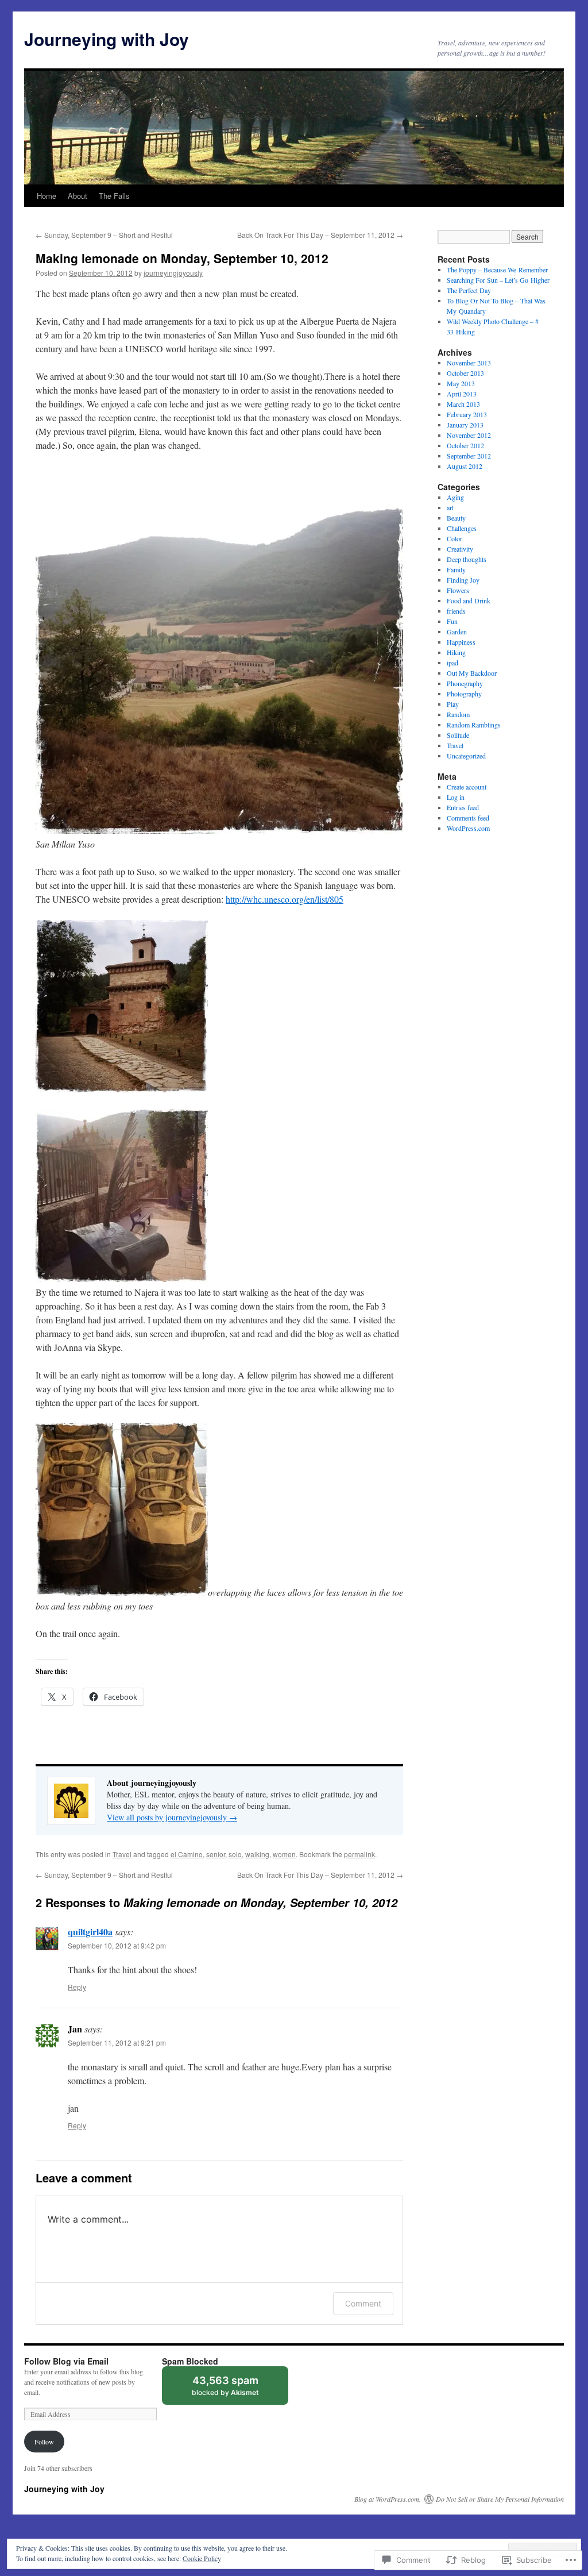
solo (235, 1854)
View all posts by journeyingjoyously (172, 1817)
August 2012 (465, 466)
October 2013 (465, 373)
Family (456, 569)
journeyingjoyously (173, 273)
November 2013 (469, 363)
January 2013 (465, 425)
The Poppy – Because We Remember (497, 269)
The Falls (114, 196)
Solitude (458, 735)
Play (453, 704)
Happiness (461, 642)
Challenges (462, 528)
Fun (452, 621)
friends (456, 611)
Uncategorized (466, 756)
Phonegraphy (465, 683)
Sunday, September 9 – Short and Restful (104, 235)
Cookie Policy (202, 2558)
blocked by (236, 2390)
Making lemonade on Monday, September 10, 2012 (182, 258)
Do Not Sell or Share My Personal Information (500, 2499)
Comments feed (468, 818)
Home (47, 196)
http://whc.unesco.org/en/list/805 (285, 899)
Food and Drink (469, 600)
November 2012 (469, 435)
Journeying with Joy (107, 39)
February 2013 (467, 414)
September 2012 (469, 456)
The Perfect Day (469, 290)
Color (454, 538)
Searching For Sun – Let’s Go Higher (498, 280)
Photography (464, 694)
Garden (457, 632)
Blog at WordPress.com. (388, 2499)
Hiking (456, 652)
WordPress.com (468, 828)
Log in (456, 797)
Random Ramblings (474, 725)
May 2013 (461, 383)
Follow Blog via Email (66, 2361)
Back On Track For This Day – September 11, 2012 (320, 235)
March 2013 (463, 404)
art (450, 507)
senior (216, 1854)
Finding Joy (463, 580)
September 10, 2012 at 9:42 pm (117, 1945)
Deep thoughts (467, 559)
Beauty (456, 518)
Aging (455, 497)
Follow (44, 2442)
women (284, 1854)
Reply (77, 1987)
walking (257, 1854)
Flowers (458, 590)
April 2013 (462, 394)
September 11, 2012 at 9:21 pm (117, 2042)
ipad (452, 663)
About (78, 196)
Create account (467, 787)
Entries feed (463, 807)
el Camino (187, 1854)
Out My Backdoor (472, 673)
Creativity (460, 549)
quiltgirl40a (90, 1932)
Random (458, 714)
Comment (363, 2303)
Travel (122, 1854)
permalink (359, 1854)
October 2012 (465, 445)
